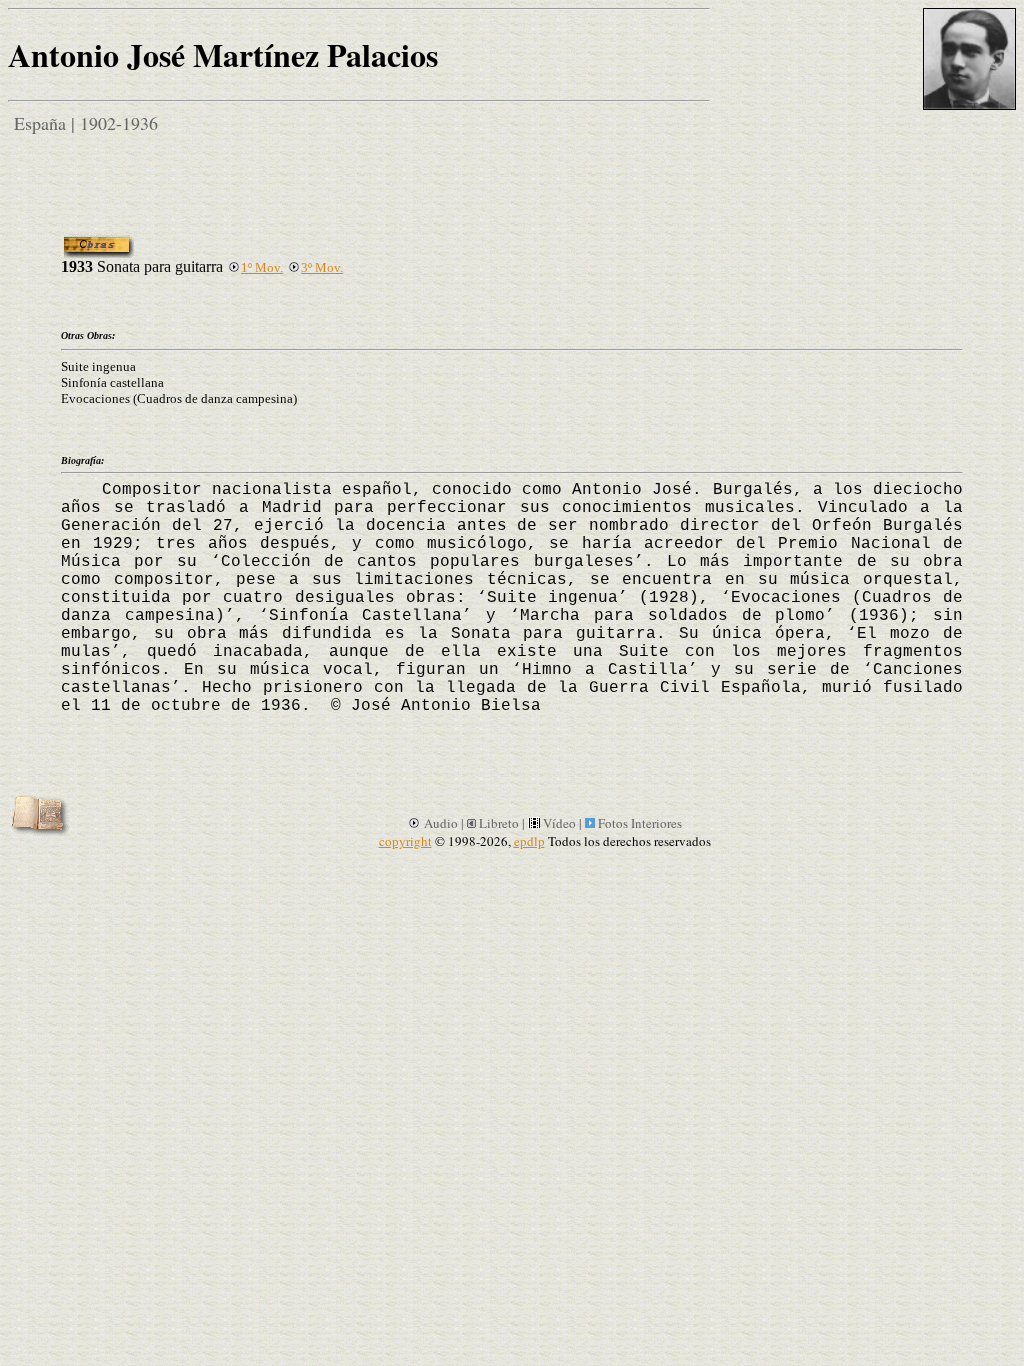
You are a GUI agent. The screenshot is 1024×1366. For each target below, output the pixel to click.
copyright (405, 841)
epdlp (529, 841)
